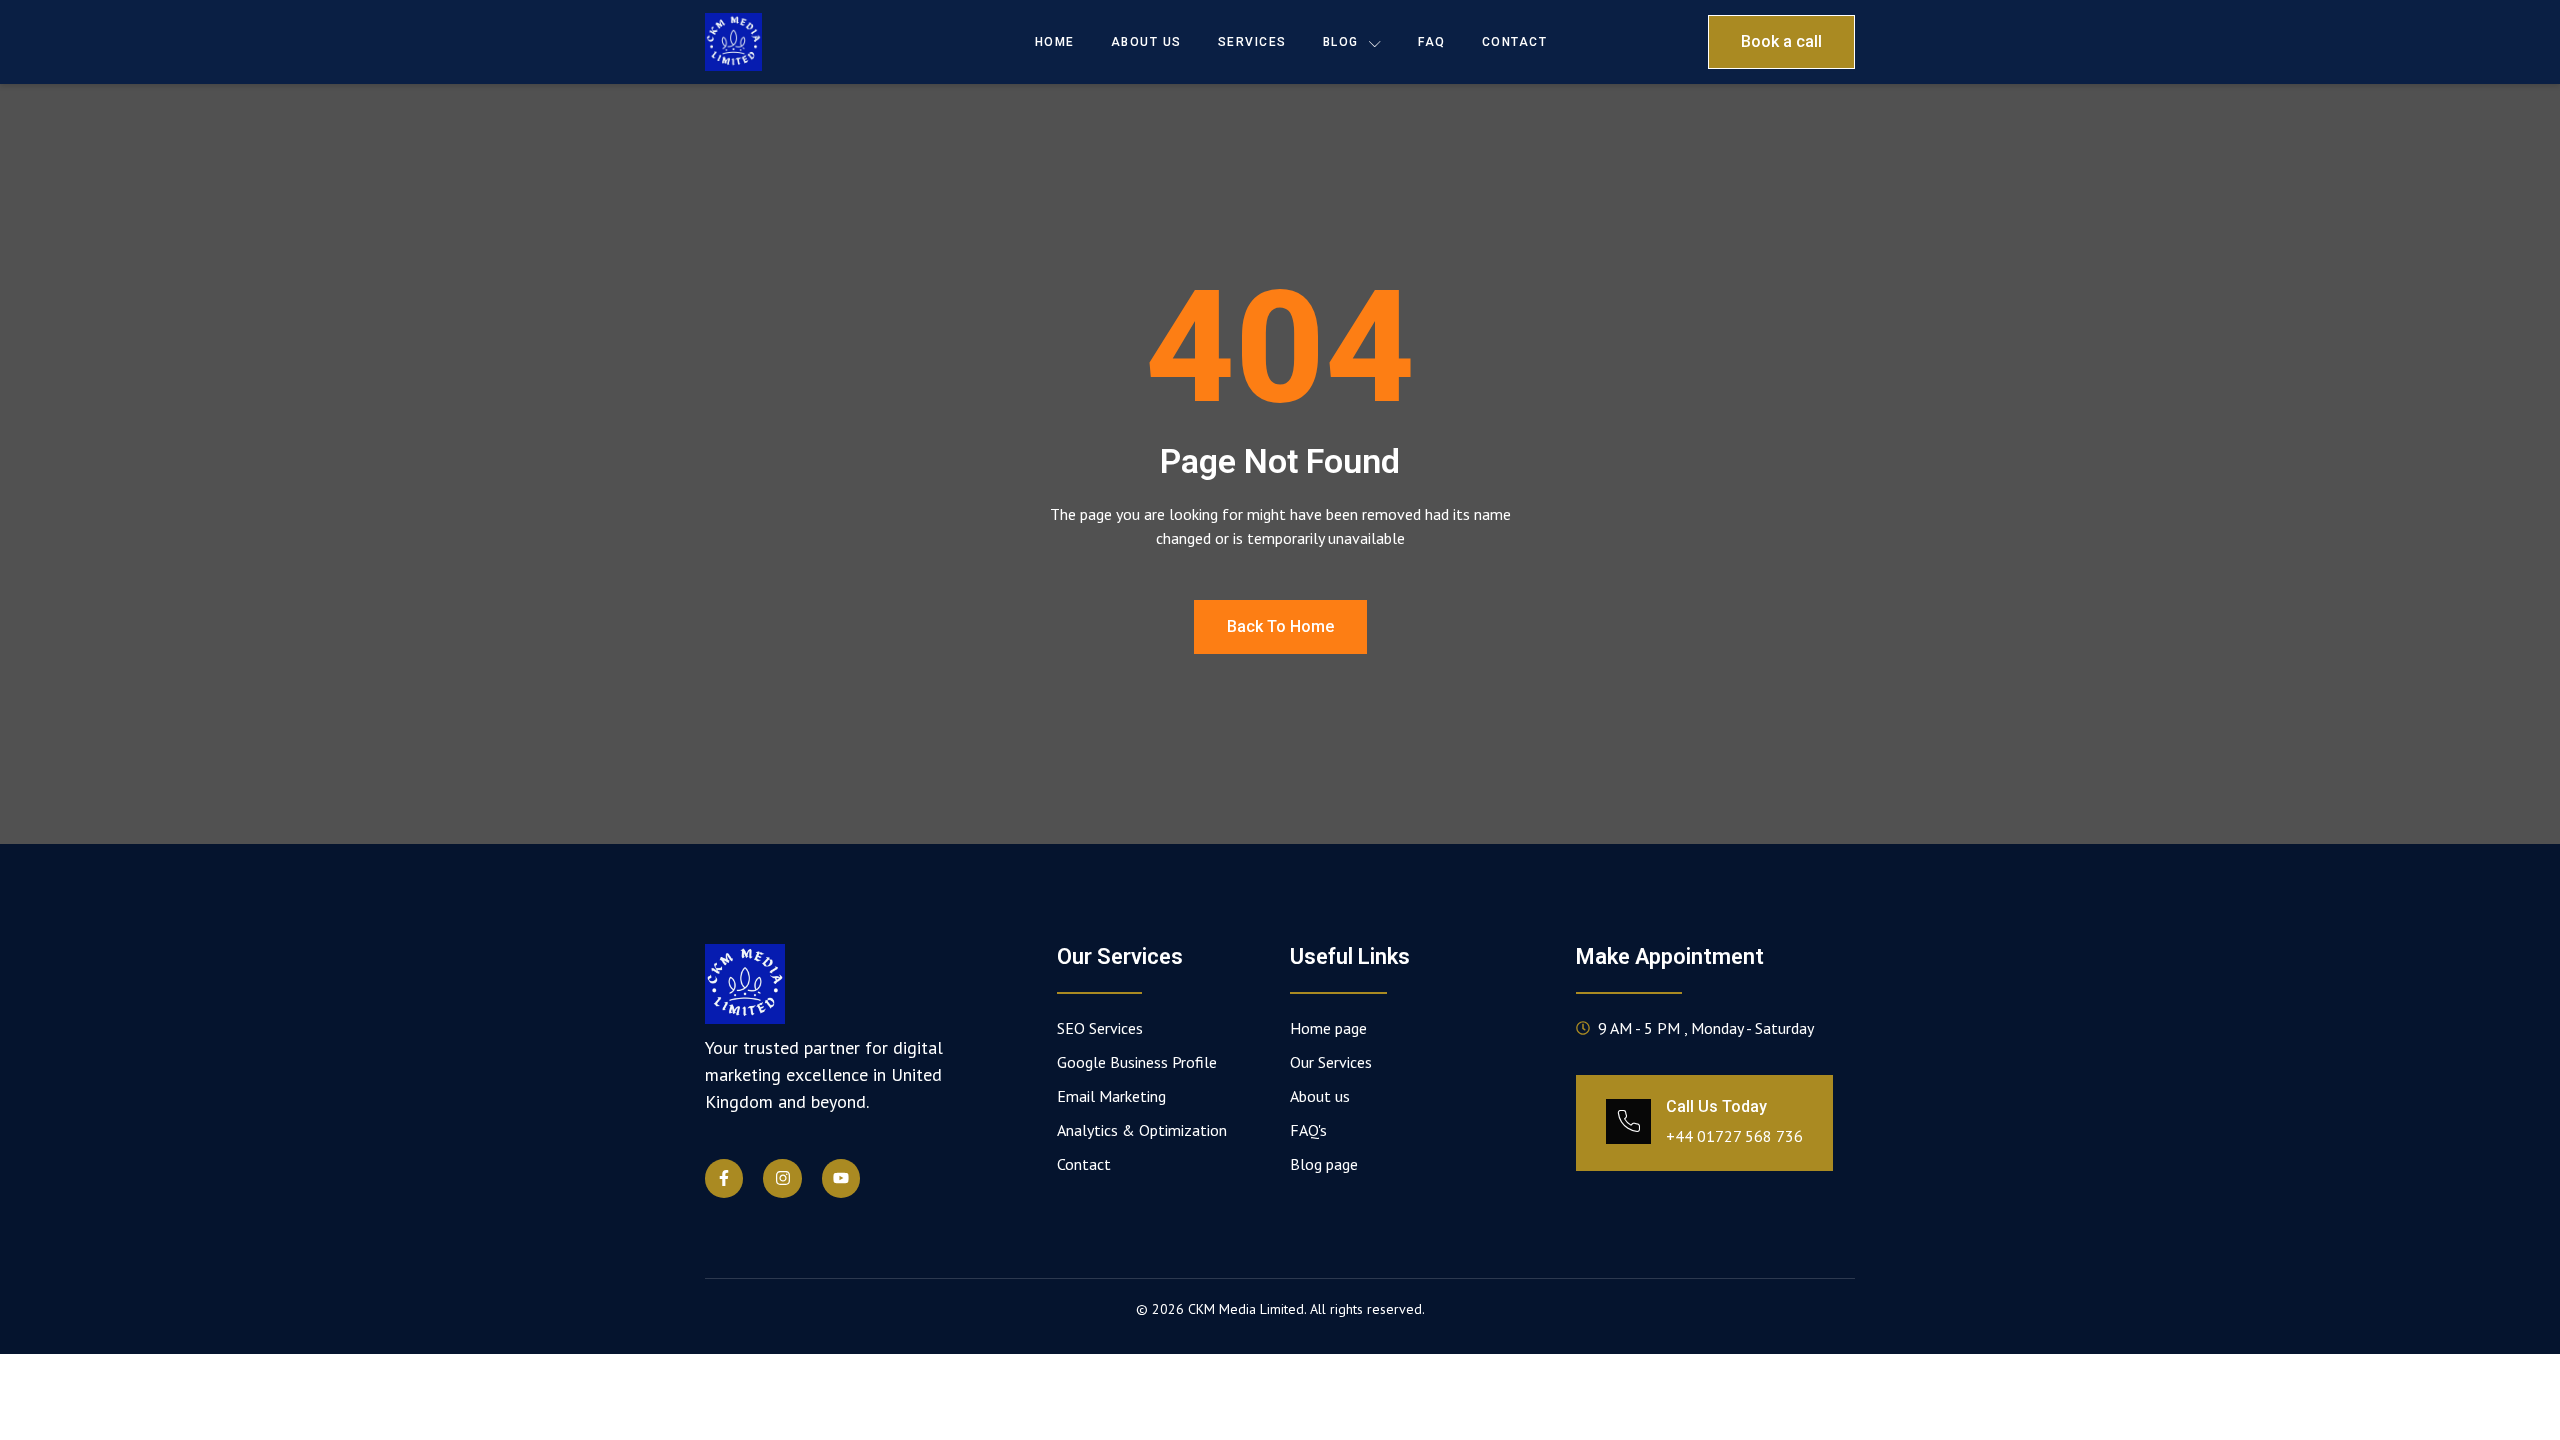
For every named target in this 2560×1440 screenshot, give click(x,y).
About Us (1146, 42)
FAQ (1432, 42)
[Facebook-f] (724, 1178)
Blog (1341, 42)
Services (1252, 42)
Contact (1515, 42)
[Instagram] (782, 1178)
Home (1055, 42)
